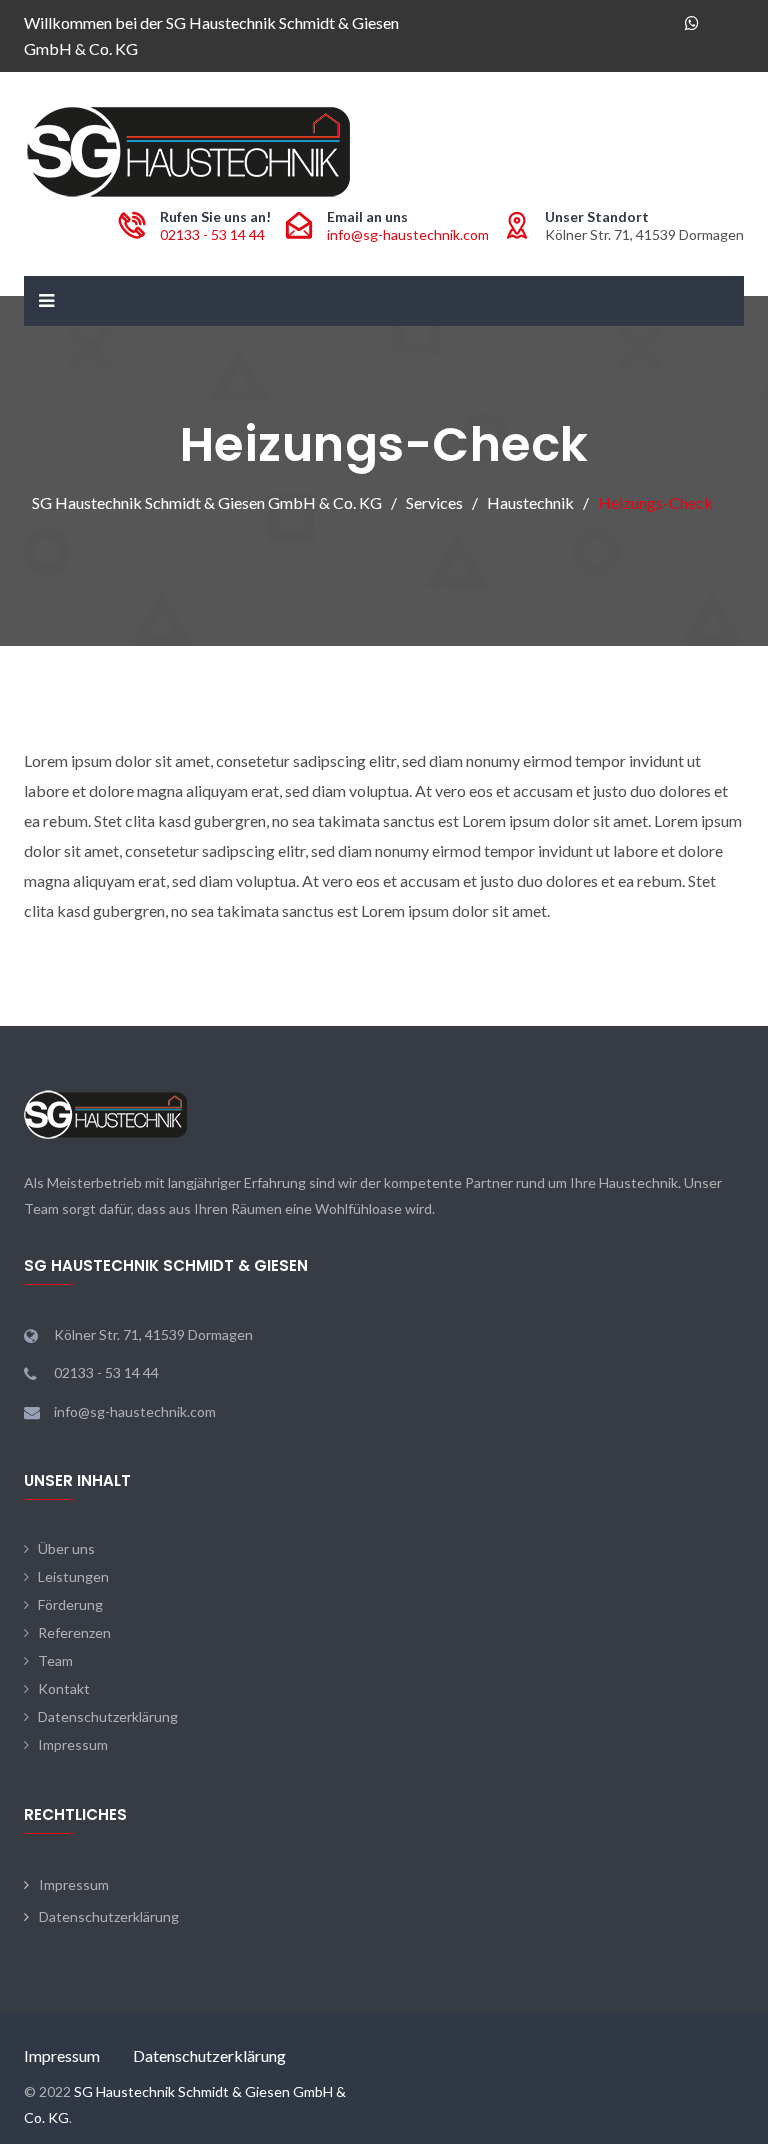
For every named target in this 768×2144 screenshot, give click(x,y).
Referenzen (74, 1632)
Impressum (73, 1744)
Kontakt (64, 1688)
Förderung (70, 1604)
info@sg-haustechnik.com (408, 234)
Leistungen (73, 1576)
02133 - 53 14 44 (212, 234)
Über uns (66, 1548)
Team (55, 1660)
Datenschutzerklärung (108, 1716)
